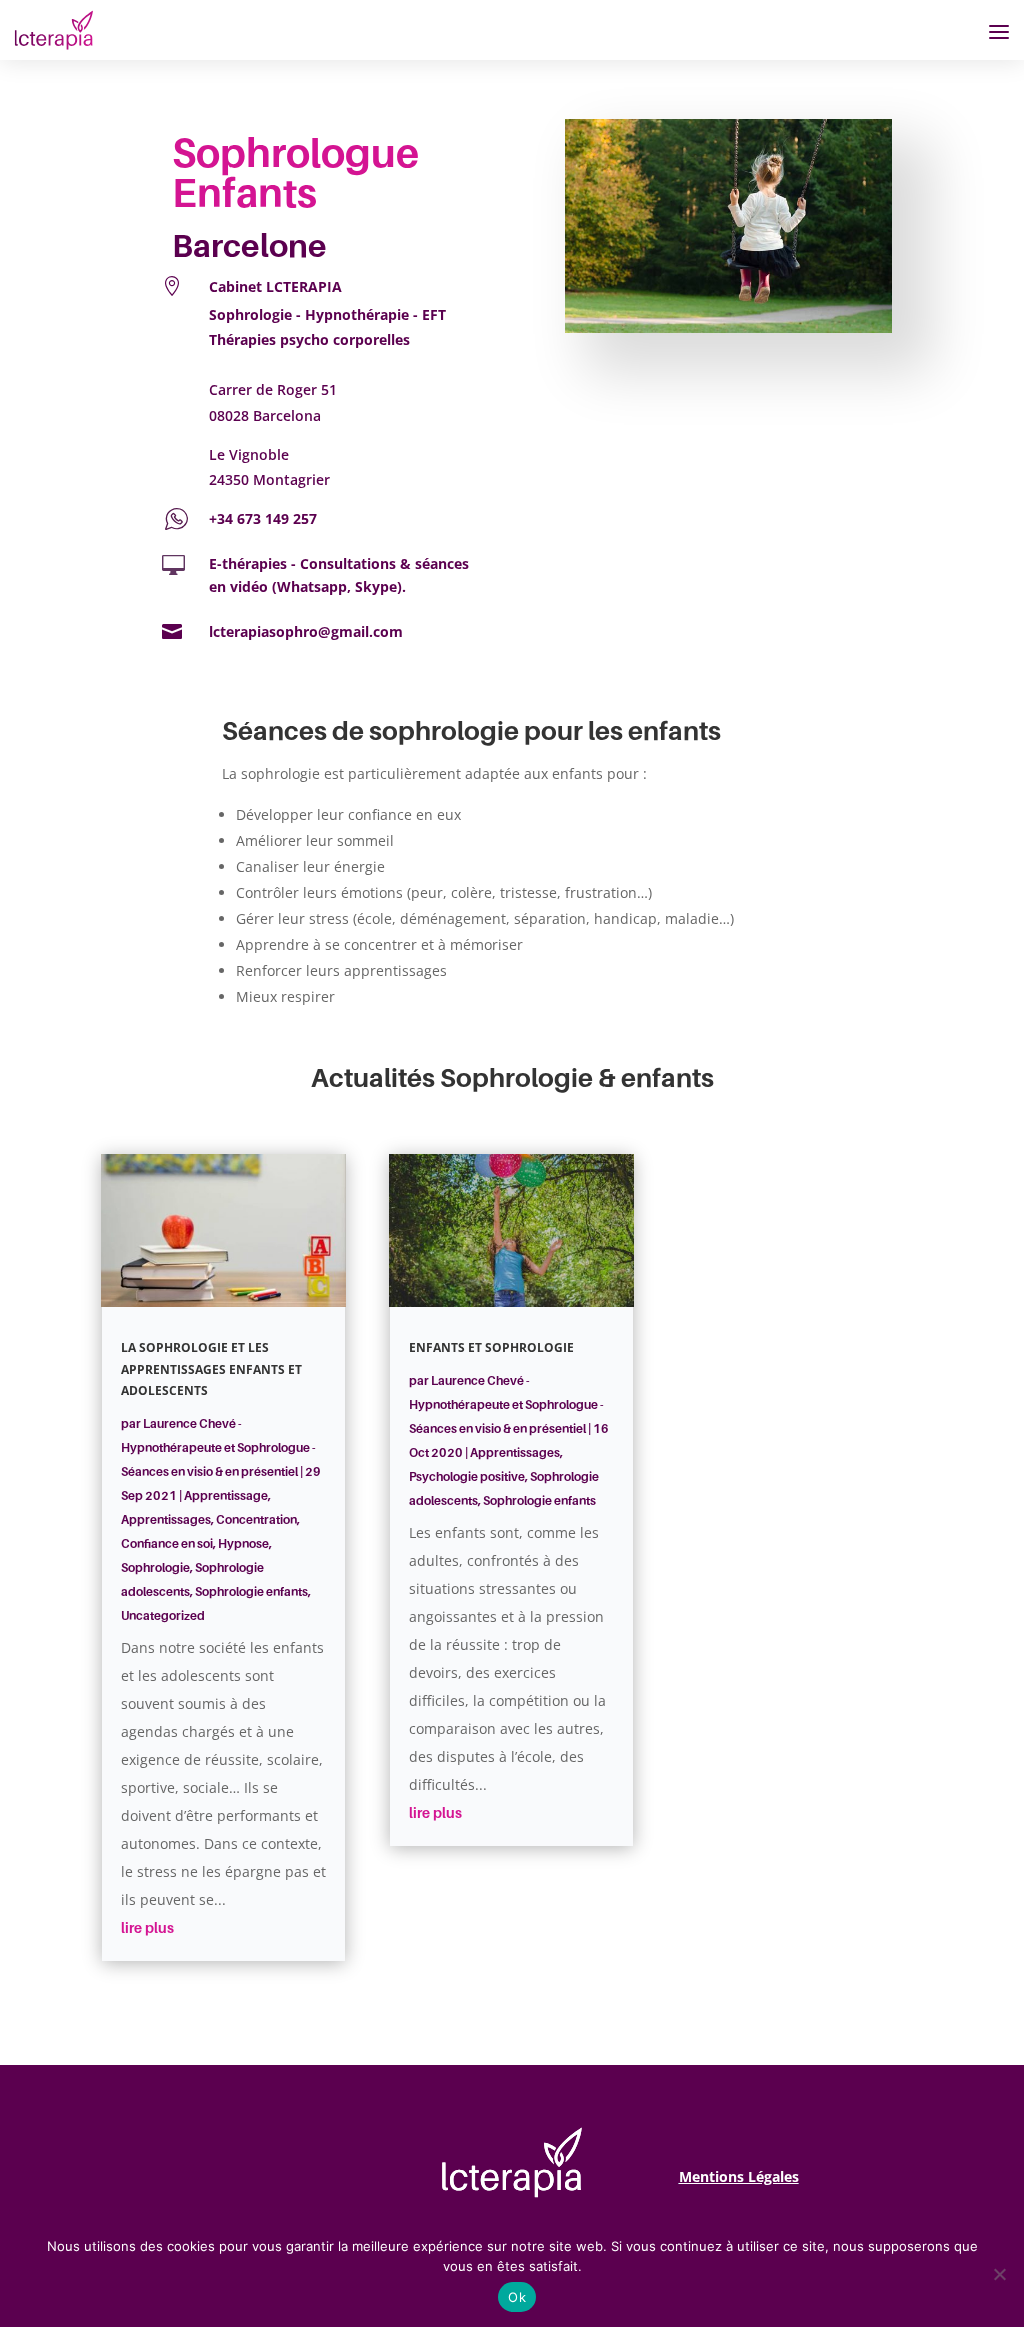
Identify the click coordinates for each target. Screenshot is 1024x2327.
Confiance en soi (167, 1543)
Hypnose (243, 1543)
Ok (517, 2297)
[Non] (999, 2274)
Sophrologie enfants (251, 1591)
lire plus (147, 1927)
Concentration (256, 1519)
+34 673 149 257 (263, 518)
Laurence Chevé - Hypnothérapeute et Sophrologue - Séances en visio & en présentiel (218, 1447)
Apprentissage (226, 1495)
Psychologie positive (467, 1476)
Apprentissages (166, 1519)
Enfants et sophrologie (491, 1347)
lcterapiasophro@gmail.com (306, 631)
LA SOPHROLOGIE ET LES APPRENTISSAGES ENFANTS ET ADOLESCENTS (211, 1369)
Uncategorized (163, 1615)
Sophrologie (155, 1567)
